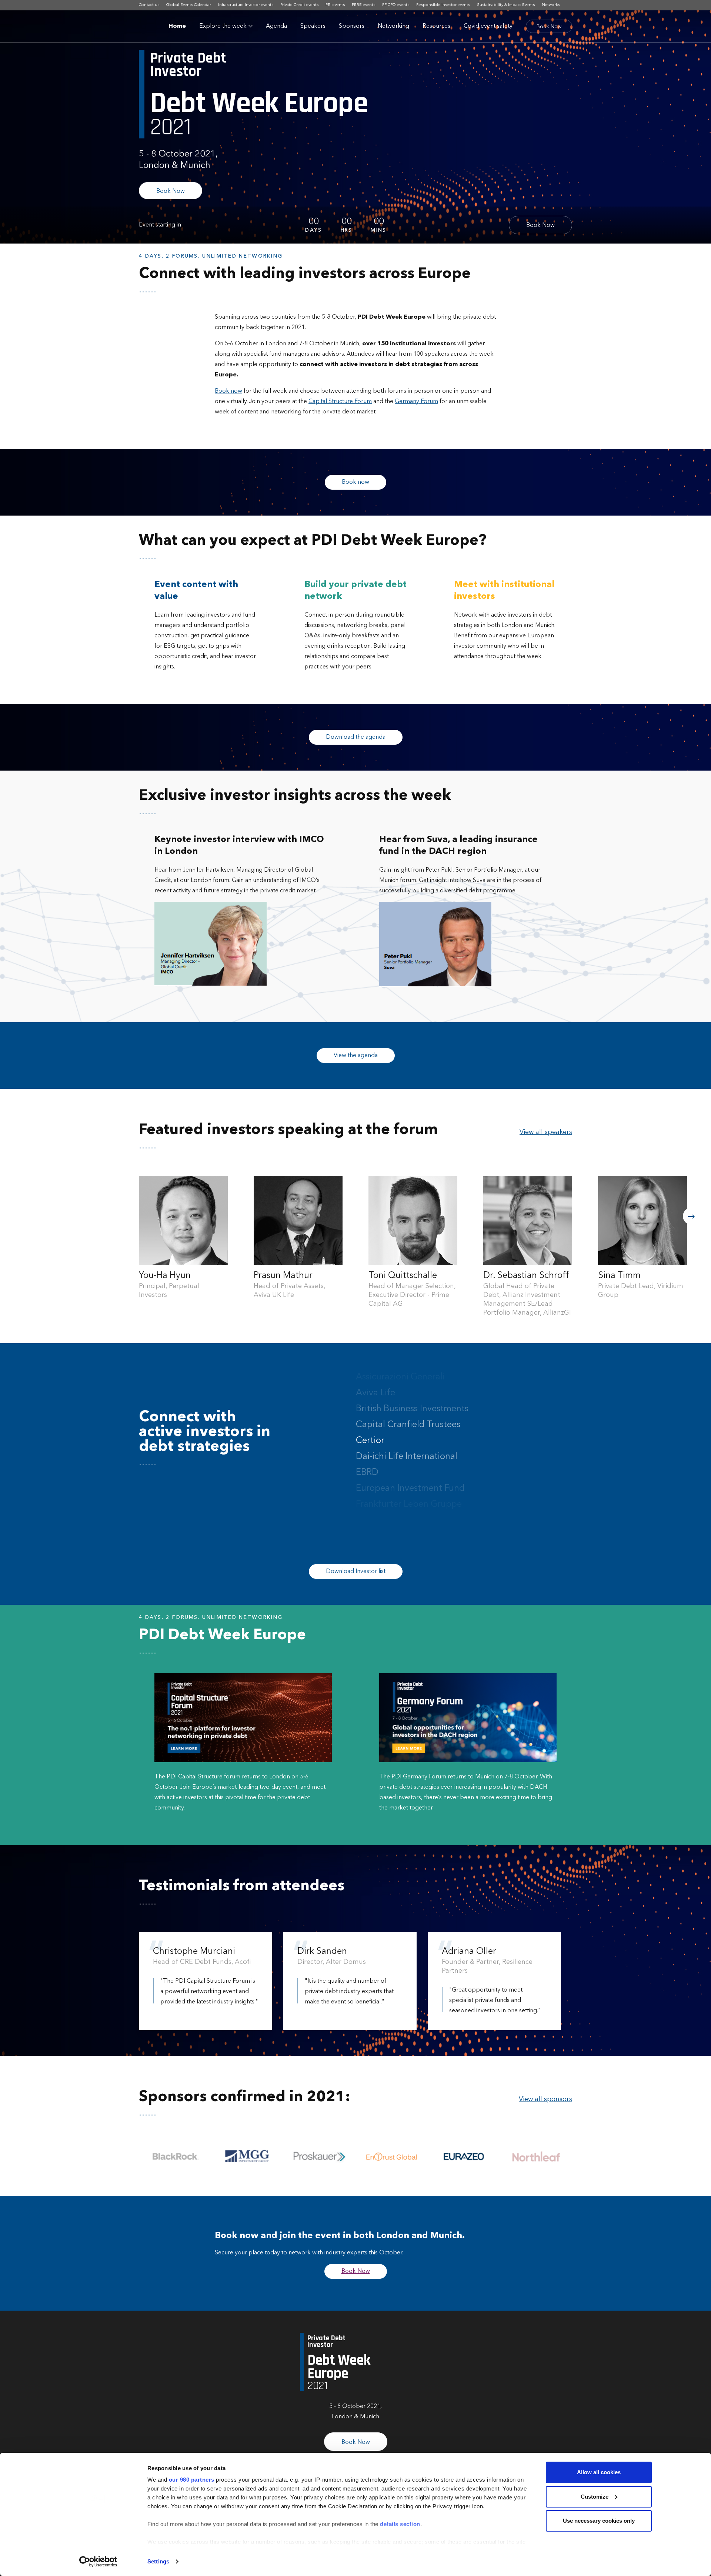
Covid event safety (488, 26)
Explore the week (223, 26)
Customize (595, 2497)
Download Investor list (356, 1572)
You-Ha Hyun (165, 1276)
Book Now (549, 27)
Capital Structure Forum (340, 402)
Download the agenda (356, 737)
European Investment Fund (410, 1473)
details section (400, 2524)
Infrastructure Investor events (246, 5)
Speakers (313, 26)
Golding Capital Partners (406, 1505)
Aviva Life (375, 1377)
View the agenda (356, 1056)
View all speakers (546, 1132)
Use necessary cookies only (599, 2521)
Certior (370, 1425)
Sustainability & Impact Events (506, 5)
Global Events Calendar (189, 5)
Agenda (276, 26)
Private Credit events (299, 5)
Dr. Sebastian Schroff (526, 1276)
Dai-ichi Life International (407, 1441)
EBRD (367, 1457)
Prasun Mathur (283, 1276)
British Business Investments (412, 1393)
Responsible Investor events (443, 5)
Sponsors (352, 26)
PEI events (335, 5)
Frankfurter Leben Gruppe (409, 1489)
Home (177, 26)
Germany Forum (416, 402)
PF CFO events (396, 5)
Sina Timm (619, 1276)
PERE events (363, 5)
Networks (551, 5)
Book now (355, 482)
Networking (393, 26)
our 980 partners (192, 2480)
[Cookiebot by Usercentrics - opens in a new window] (98, 2562)
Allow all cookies (599, 2472)
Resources (436, 26)
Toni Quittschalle (403, 1276)
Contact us (149, 5)
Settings (158, 2561)
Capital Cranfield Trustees (408, 1409)
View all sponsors (545, 2099)
